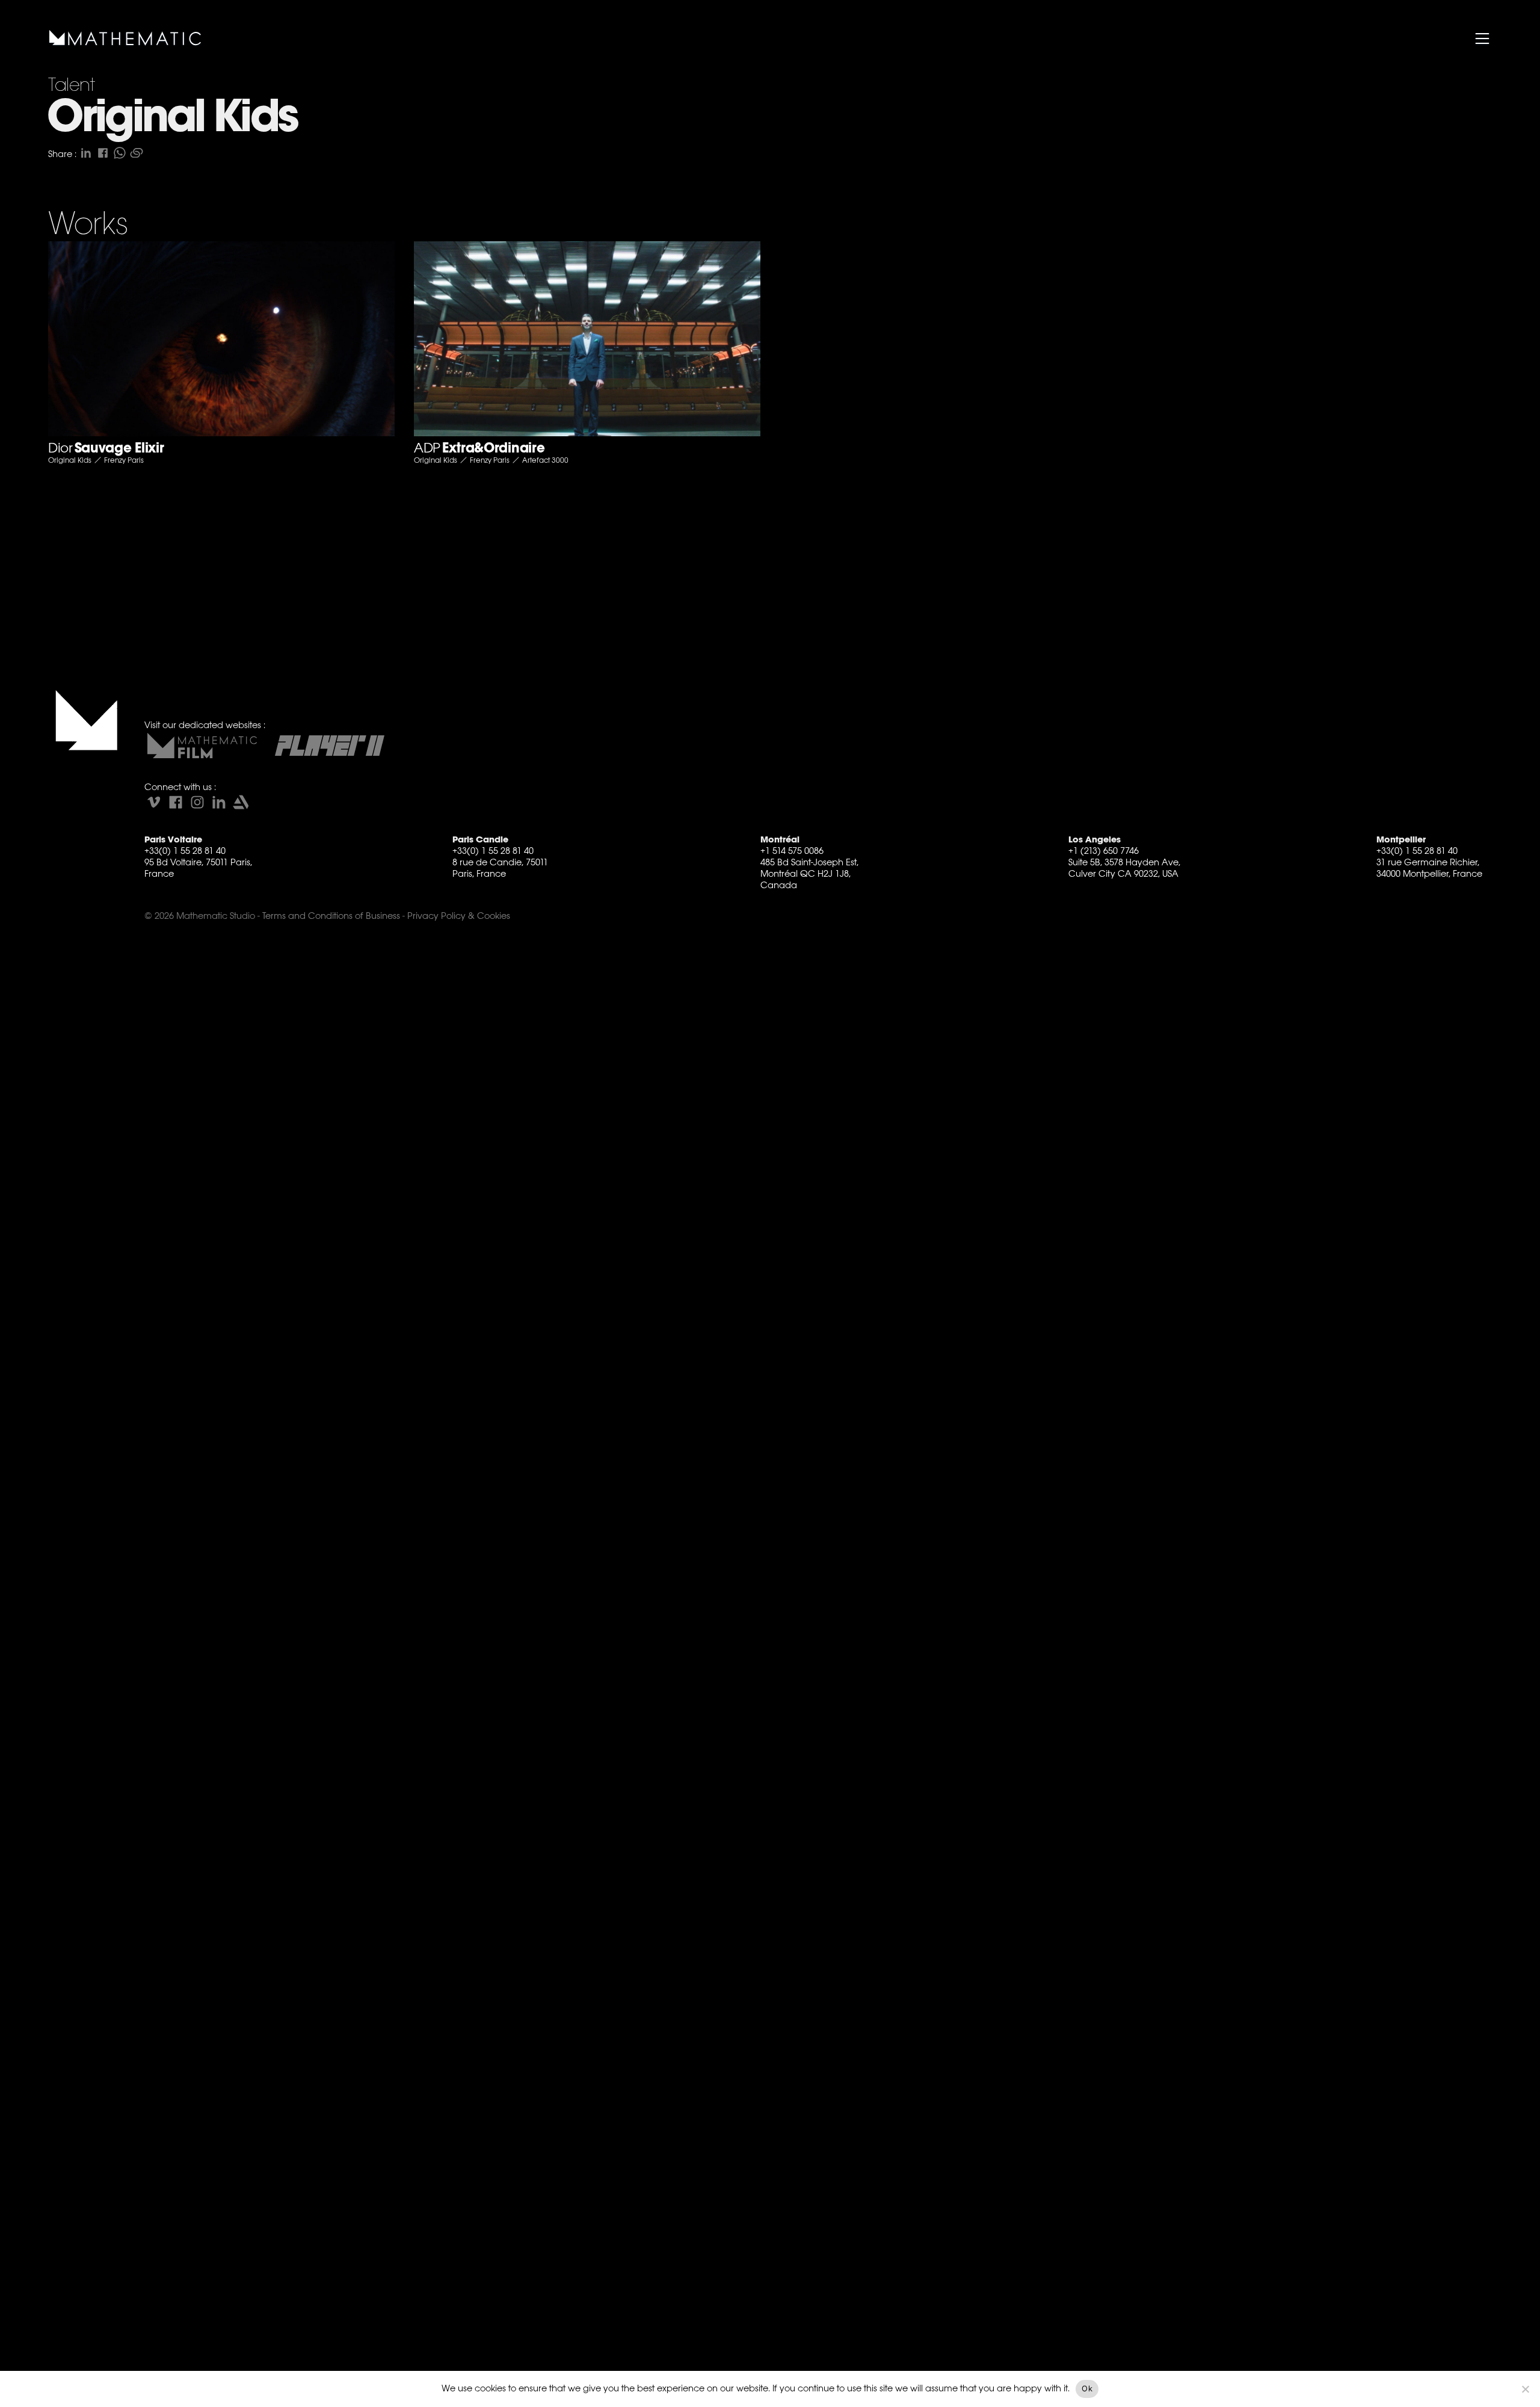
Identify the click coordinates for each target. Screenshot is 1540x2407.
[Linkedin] (219, 802)
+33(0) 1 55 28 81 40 (185, 851)
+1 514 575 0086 (792, 851)
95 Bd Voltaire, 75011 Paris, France (198, 868)
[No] (1525, 2389)
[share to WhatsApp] (120, 153)
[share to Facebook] (103, 153)
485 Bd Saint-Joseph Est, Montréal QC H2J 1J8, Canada (809, 873)
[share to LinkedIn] (86, 153)
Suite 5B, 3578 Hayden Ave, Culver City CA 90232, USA (1124, 868)
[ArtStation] (241, 802)
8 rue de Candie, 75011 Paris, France (500, 868)
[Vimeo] (154, 802)
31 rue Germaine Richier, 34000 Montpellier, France (1429, 868)
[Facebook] (176, 802)
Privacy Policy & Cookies (459, 916)
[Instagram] (197, 802)
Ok (1087, 2388)
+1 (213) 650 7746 (1104, 851)
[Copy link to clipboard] (137, 153)
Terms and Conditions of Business (331, 916)
